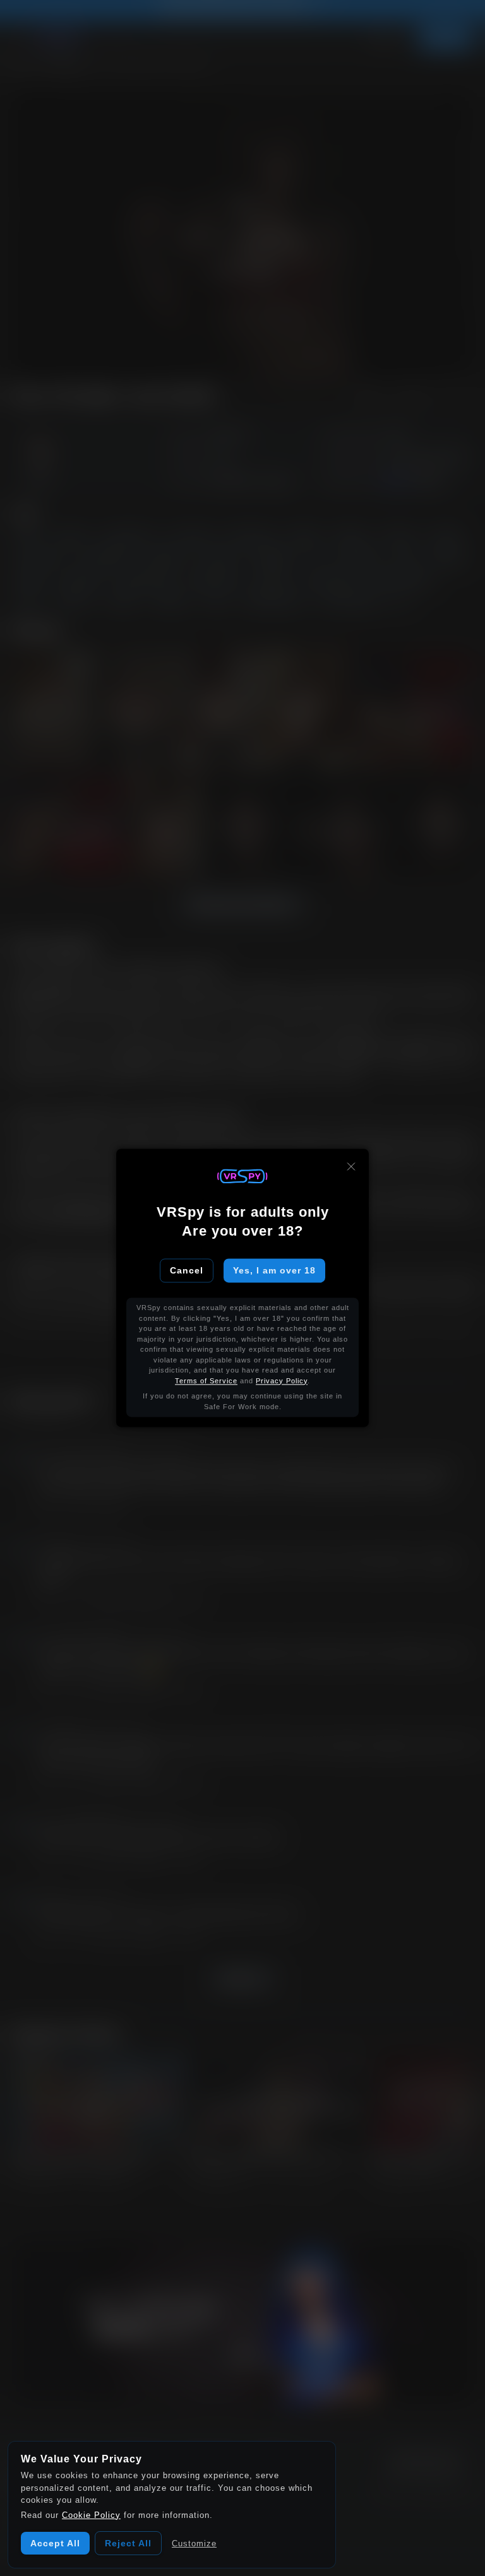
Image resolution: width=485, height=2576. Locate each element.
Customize (194, 2544)
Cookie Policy (91, 2515)
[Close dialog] (351, 1166)
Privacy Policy (282, 1381)
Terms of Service (206, 1381)
